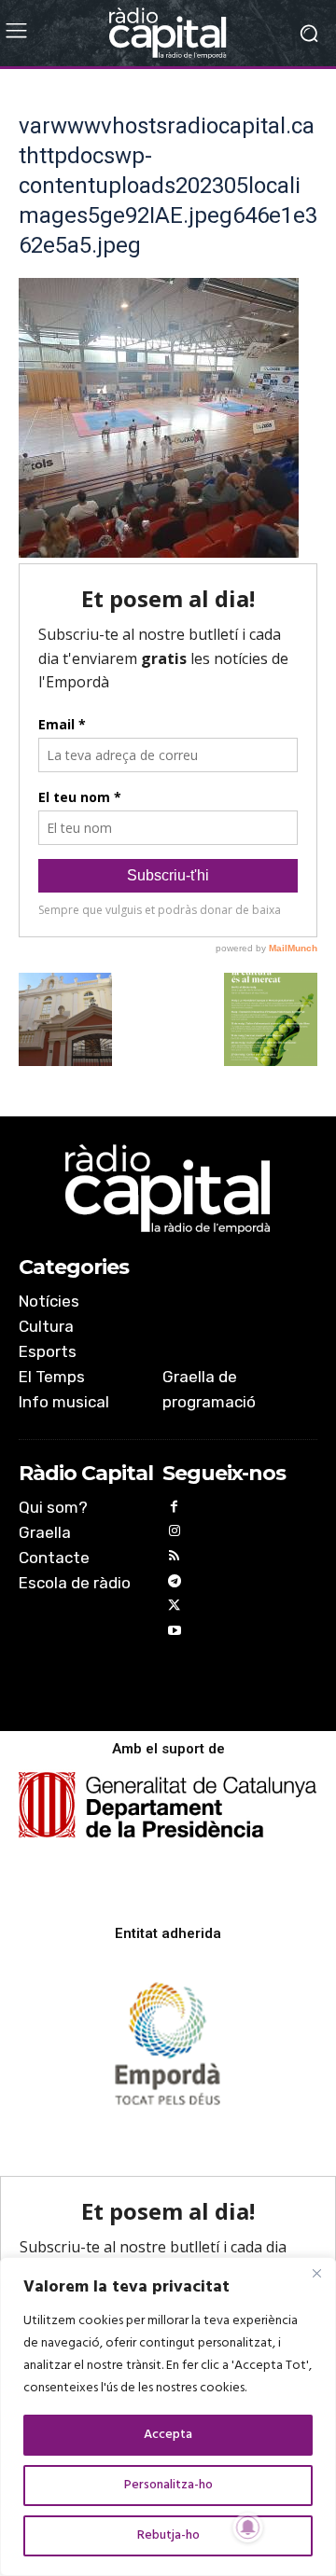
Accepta (168, 2435)
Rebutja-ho (168, 2535)
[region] (168, 2417)
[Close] (316, 2273)
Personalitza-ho (168, 2485)
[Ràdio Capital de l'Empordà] (168, 33)
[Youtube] (175, 1634)
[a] (168, 1189)
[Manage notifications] (248, 2528)
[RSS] (175, 1559)
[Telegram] (175, 1584)
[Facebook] (175, 1510)
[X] (175, 1608)
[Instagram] (175, 1534)
